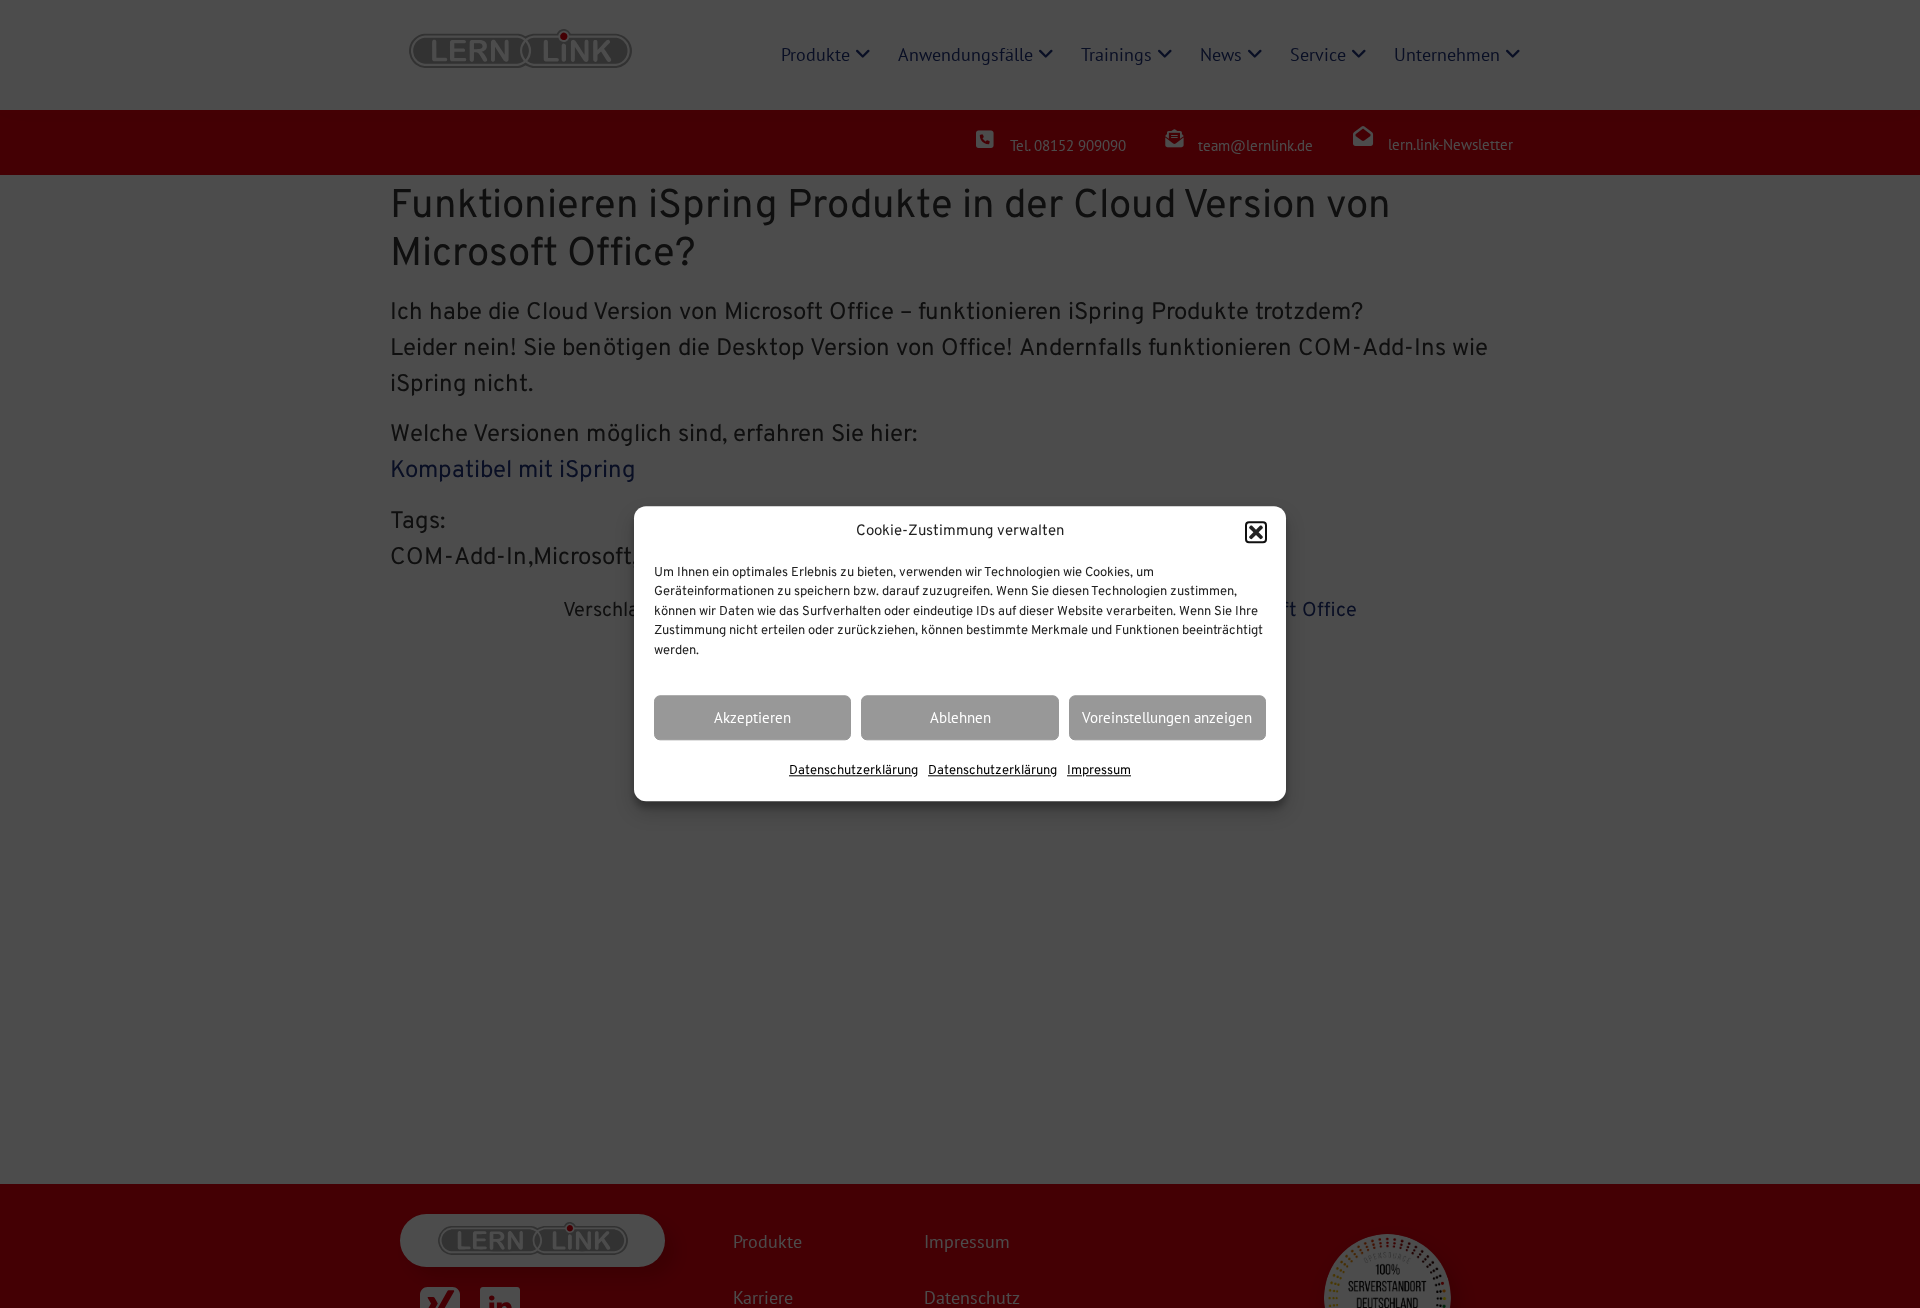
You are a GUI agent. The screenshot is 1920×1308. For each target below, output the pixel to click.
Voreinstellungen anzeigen (1167, 717)
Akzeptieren (752, 717)
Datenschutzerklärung (853, 772)
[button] (1256, 533)
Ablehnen (960, 717)
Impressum (1099, 772)
